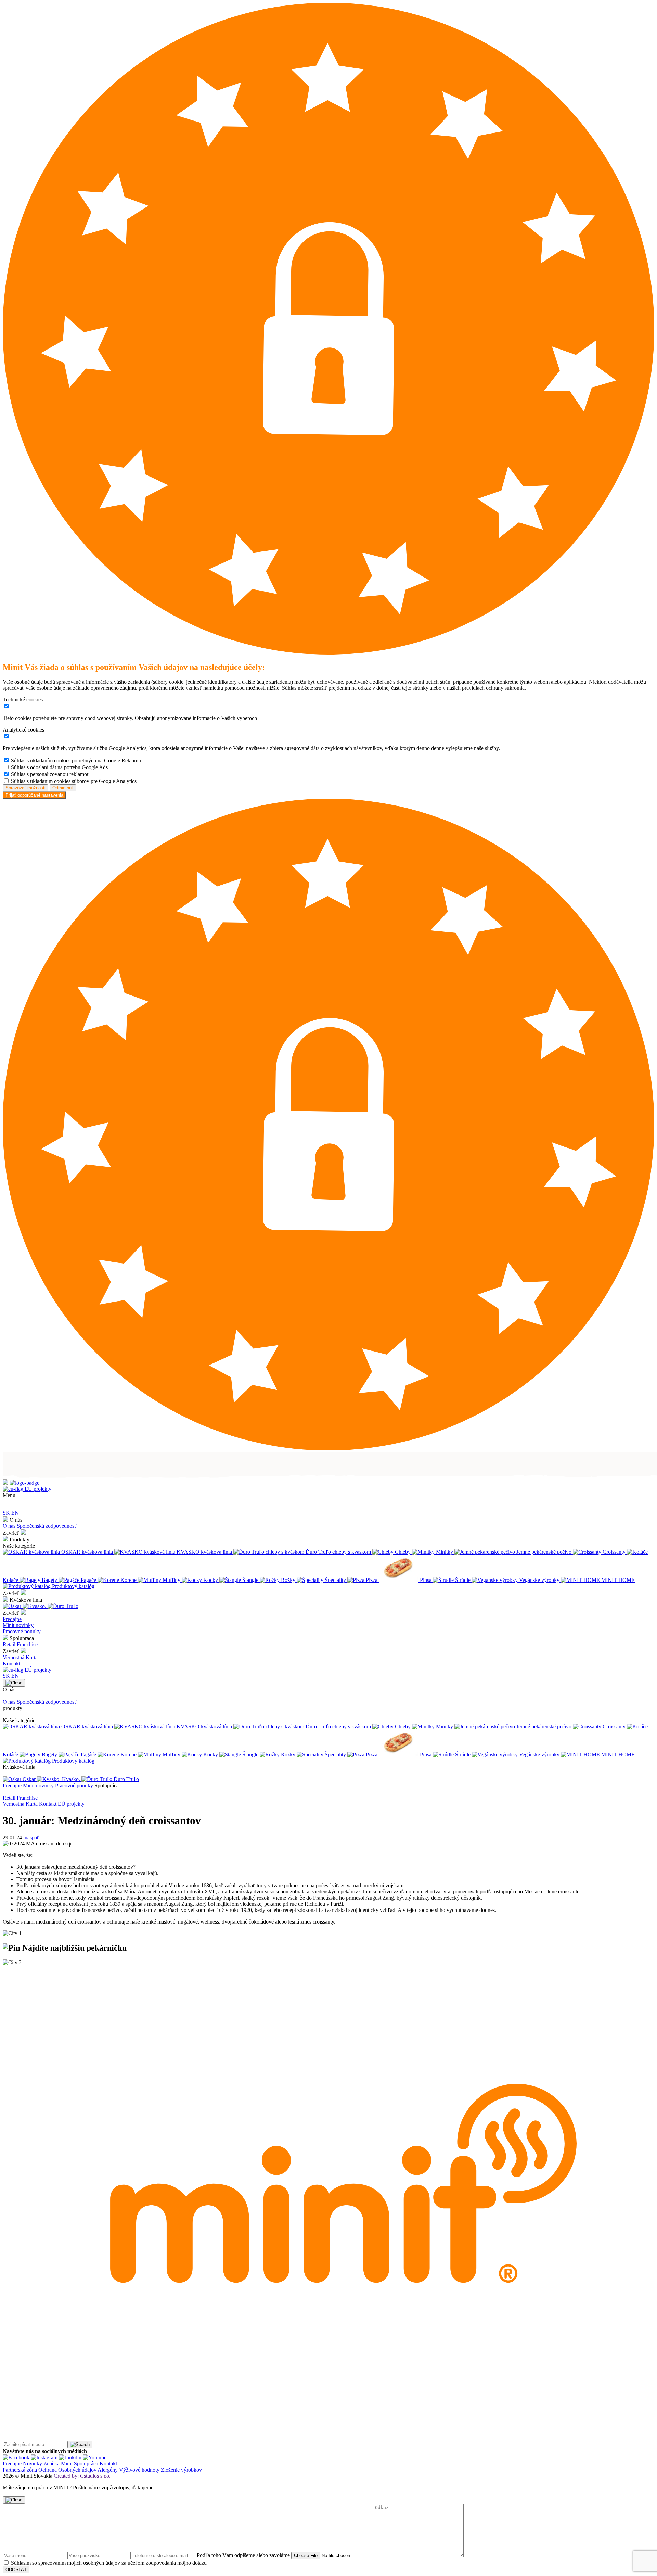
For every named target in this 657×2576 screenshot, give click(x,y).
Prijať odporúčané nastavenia (34, 795)
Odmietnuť (63, 788)
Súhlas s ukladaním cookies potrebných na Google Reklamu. (77, 760)
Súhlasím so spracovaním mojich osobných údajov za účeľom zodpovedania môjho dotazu (109, 2563)
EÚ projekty (37, 1489)
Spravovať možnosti (25, 788)
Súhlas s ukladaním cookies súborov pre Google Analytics (74, 781)
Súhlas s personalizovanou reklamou (50, 774)
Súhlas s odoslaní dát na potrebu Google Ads (59, 767)
